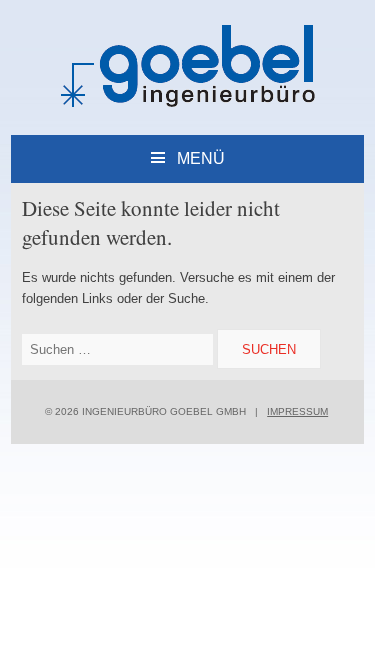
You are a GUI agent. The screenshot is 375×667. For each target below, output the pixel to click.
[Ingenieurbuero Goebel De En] (188, 103)
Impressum (297, 411)
